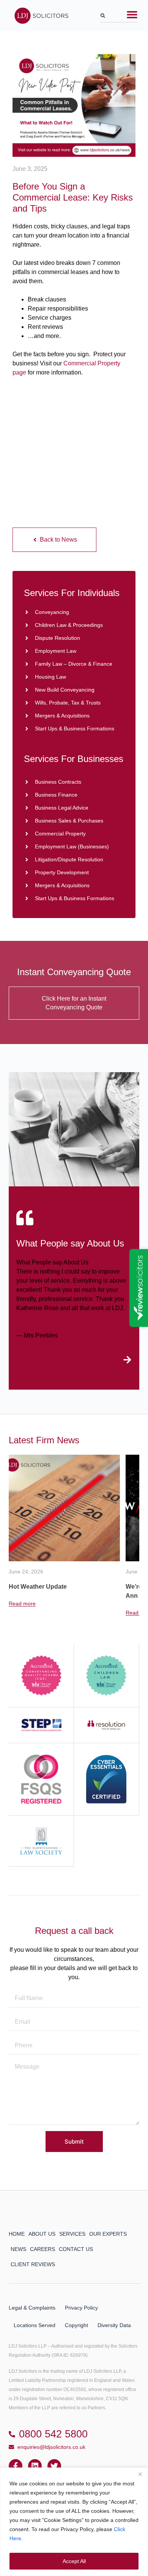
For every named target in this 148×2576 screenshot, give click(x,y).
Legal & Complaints (32, 2308)
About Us (42, 2234)
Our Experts (108, 2234)
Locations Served (35, 2325)
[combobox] (119, 17)
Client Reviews (33, 2264)
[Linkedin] (35, 2466)
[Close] (140, 2474)
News (18, 2249)
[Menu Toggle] (132, 14)
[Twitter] (54, 2466)
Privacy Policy (81, 2308)
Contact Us (76, 2249)
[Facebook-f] (16, 2466)
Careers (43, 2249)
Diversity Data (114, 2325)
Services (72, 2234)
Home (17, 2234)
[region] (74, 2522)
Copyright (76, 2325)
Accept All (74, 2561)
